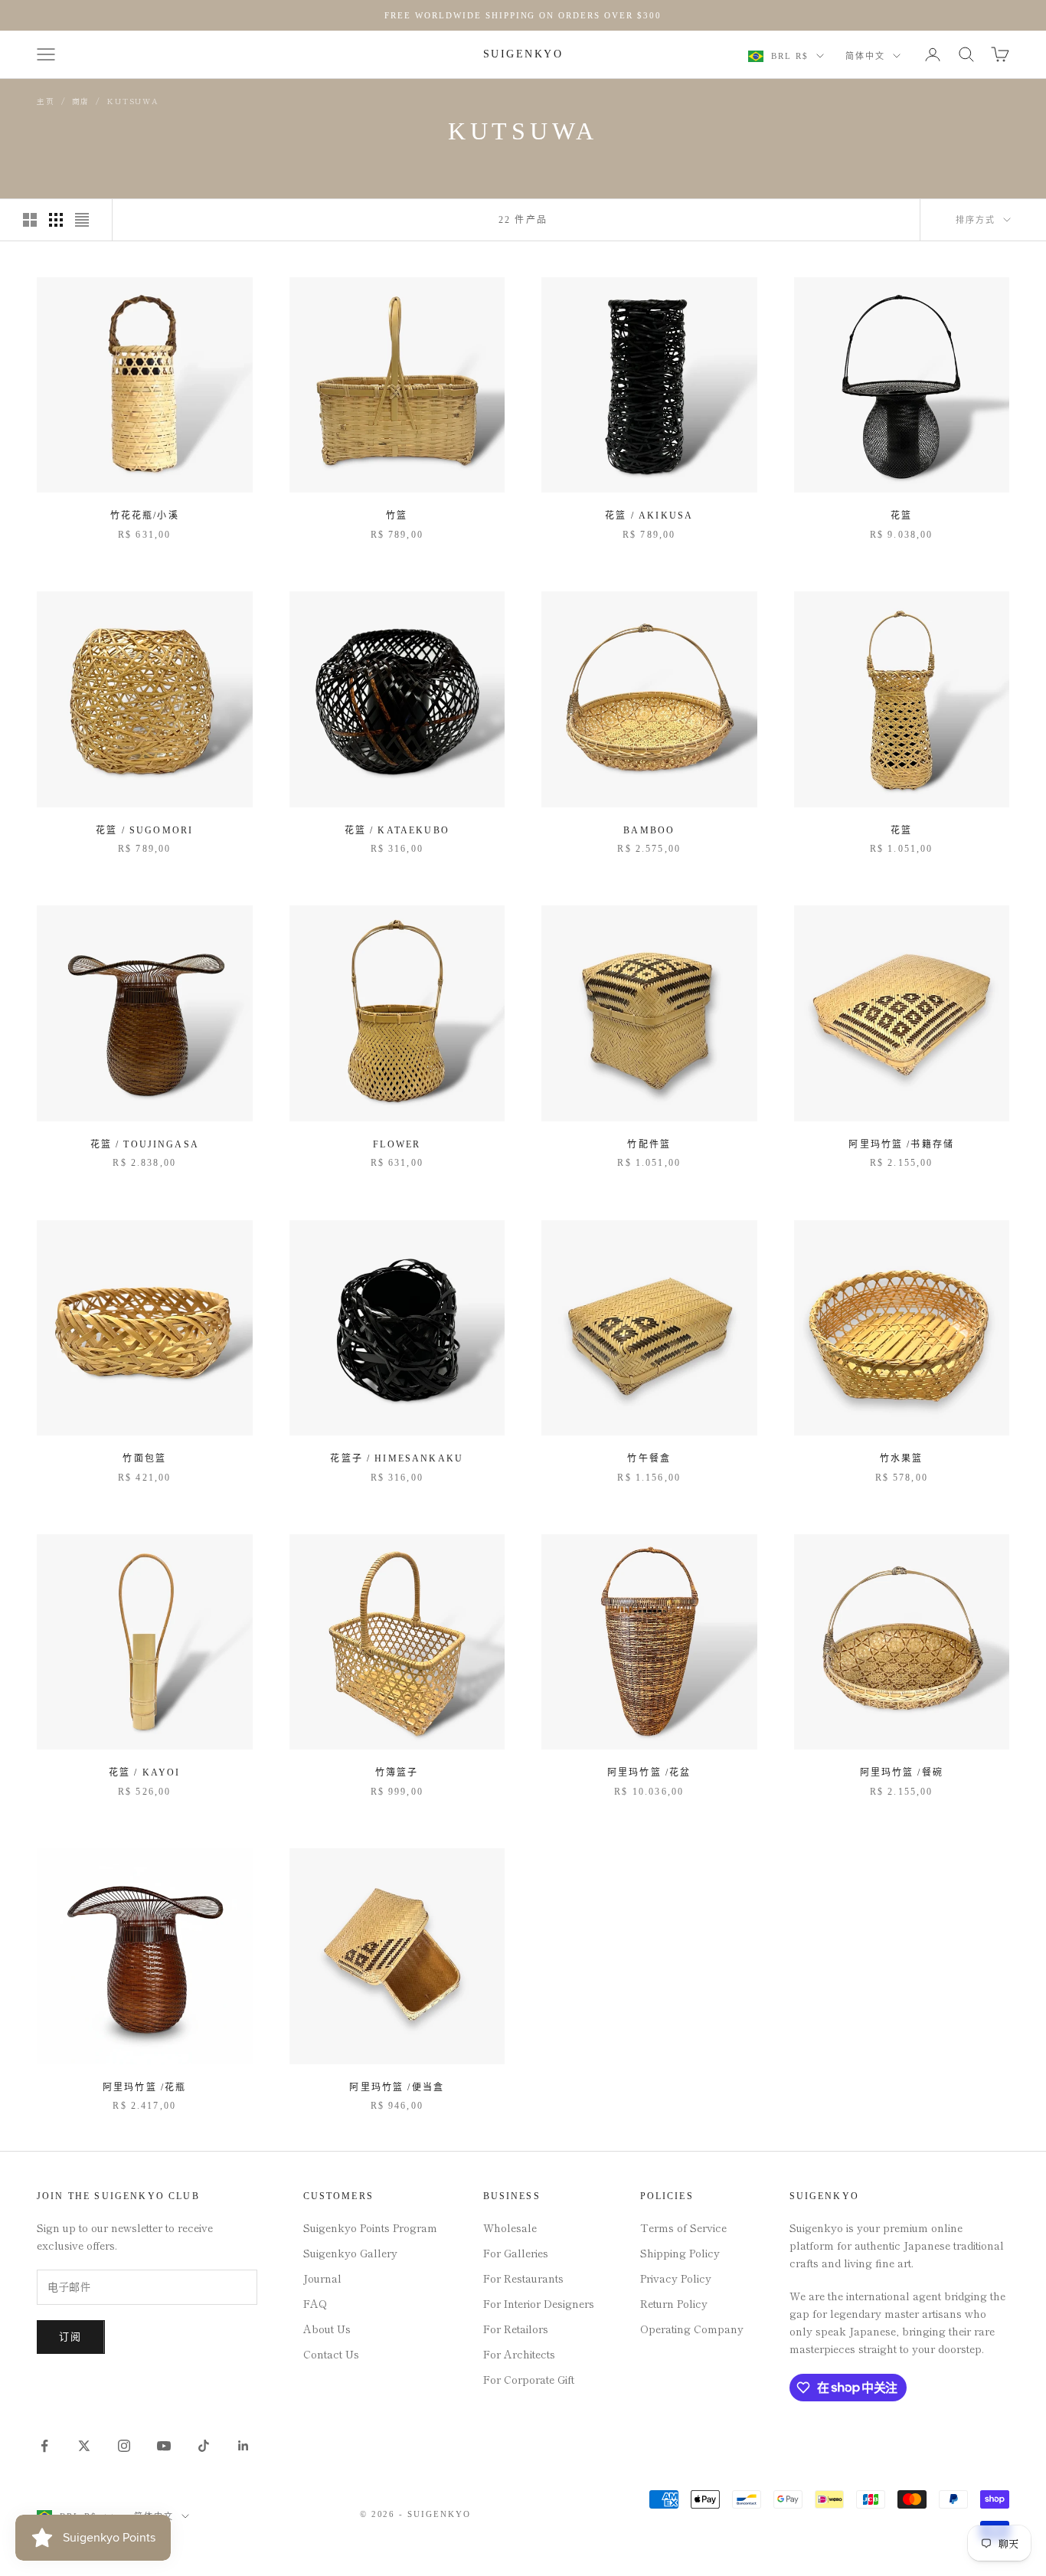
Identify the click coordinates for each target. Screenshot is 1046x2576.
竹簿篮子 (397, 1772)
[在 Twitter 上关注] (84, 2446)
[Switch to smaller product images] (56, 220)
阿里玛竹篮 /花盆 (649, 1772)
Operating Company (692, 2329)
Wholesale (510, 2227)
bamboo (649, 830)
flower (397, 1144)
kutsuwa (133, 101)
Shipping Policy (680, 2253)
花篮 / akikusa (649, 516)
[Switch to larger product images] (30, 220)
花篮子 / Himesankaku (397, 1458)
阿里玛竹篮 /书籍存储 (901, 1144)
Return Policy (674, 2303)
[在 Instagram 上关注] (124, 2446)
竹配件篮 (649, 1144)
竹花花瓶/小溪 (145, 516)
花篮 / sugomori (144, 830)
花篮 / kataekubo (397, 830)
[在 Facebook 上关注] (44, 2446)
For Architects (519, 2354)
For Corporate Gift (529, 2379)
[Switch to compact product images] (82, 220)
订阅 (71, 2337)
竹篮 (397, 516)
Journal (322, 2278)
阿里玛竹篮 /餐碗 (902, 1772)
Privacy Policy (676, 2278)
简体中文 (865, 56)
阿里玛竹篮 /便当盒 (397, 2087)
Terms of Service (683, 2227)
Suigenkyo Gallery (350, 2253)
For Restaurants (523, 2278)
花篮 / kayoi (145, 1772)
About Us (327, 2329)
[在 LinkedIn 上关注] (244, 2446)
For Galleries (516, 2253)
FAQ (315, 2303)
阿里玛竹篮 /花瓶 (144, 2087)
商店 (81, 101)
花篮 (901, 516)
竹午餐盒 (649, 1458)
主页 (46, 101)
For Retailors (516, 2329)
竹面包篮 (144, 1458)
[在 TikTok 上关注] (204, 2446)
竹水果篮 (902, 1458)
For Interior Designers (539, 2303)
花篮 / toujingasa (145, 1144)
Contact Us (331, 2354)
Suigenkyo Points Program (370, 2227)
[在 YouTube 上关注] (164, 2446)
